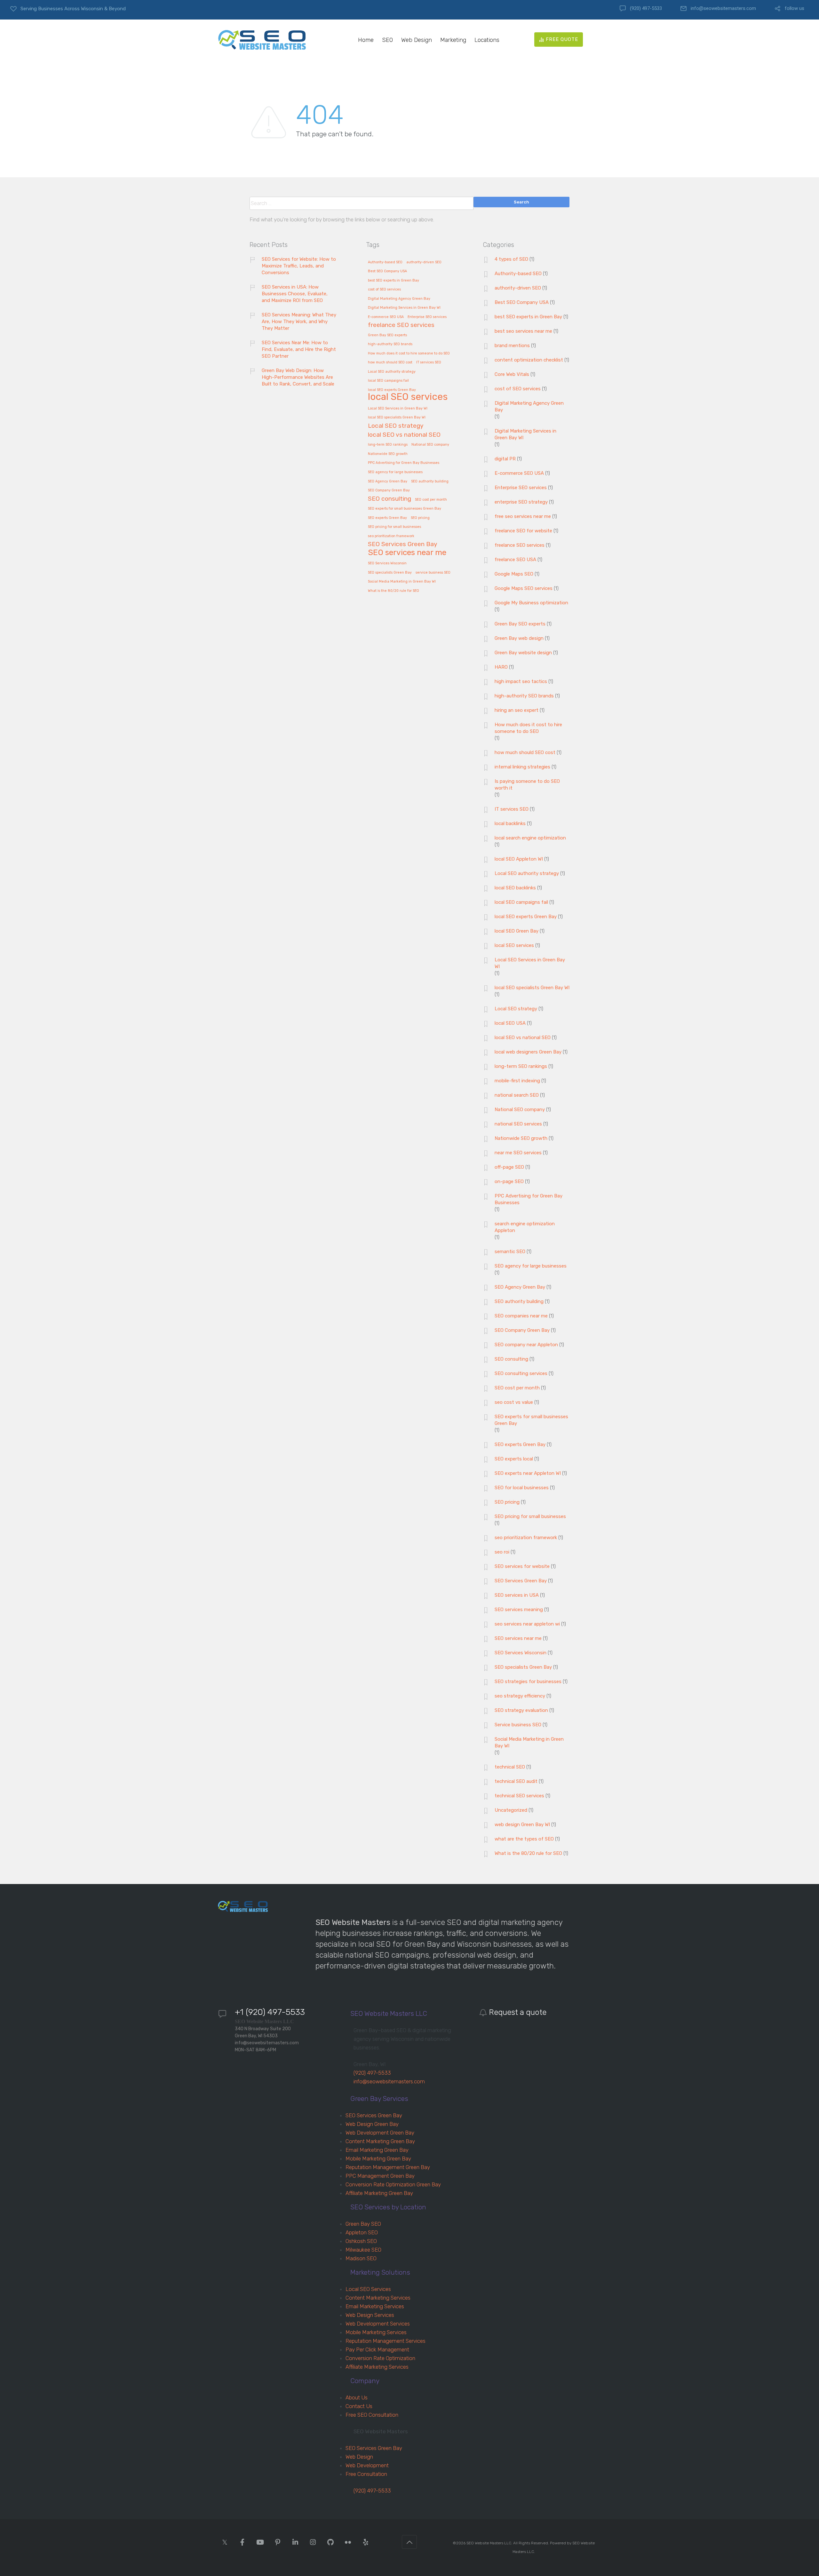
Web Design (417, 40)
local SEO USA (510, 1023)
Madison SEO (361, 2258)
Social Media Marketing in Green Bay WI (402, 582)
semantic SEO (510, 1252)
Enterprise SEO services (427, 317)
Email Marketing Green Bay (377, 2150)
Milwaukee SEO (363, 2250)
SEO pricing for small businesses (394, 527)
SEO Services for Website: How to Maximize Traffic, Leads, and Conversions (299, 266)
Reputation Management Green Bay (388, 2167)
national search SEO (517, 1095)
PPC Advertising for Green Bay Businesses (404, 463)
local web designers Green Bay (528, 1052)
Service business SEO (518, 1725)
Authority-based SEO (385, 262)
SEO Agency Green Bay (388, 481)
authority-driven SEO (424, 262)
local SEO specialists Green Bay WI (397, 417)
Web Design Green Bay (372, 2124)
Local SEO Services (368, 2289)
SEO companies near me (521, 1316)
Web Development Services (378, 2324)
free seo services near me (523, 516)
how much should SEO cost (390, 362)
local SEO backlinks (515, 888)
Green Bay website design (523, 653)
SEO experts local (514, 1459)
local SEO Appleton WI (519, 859)
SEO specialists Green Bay (390, 573)
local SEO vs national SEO (404, 435)
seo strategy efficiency (520, 1696)
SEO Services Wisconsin (387, 563)
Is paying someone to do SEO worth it (527, 785)
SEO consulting (390, 499)
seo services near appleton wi (527, 1624)
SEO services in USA (517, 1595)
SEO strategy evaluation (521, 1710)
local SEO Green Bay (517, 931)
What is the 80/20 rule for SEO (394, 591)
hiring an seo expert (517, 710)
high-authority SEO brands (390, 344)
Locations (487, 40)
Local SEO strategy (396, 426)
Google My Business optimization (531, 603)
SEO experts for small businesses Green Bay (405, 509)
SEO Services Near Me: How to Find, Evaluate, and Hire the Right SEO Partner (299, 349)
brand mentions (512, 346)
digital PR (505, 459)
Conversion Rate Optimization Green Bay (393, 2184)
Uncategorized (511, 1810)
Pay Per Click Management (377, 2349)
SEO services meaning (519, 1610)
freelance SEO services (401, 325)
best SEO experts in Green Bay (394, 281)
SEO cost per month (431, 500)
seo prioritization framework (391, 536)
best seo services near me (523, 331)
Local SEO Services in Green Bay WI (398, 409)
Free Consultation (366, 2474)
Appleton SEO (362, 2232)
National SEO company (430, 445)
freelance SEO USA (515, 560)
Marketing (453, 40)
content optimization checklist (529, 360)
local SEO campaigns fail (388, 381)
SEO (387, 40)
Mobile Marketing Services (376, 2332)
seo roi (502, 1552)
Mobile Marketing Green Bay (378, 2159)
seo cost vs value (514, 1402)
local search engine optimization (530, 838)
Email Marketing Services (375, 2306)
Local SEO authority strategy (392, 372)
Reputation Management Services (386, 2341)
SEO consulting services (521, 1373)
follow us (795, 8)
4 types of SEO (511, 259)
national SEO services (518, 1124)
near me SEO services (518, 1153)
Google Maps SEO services (524, 588)
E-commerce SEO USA (386, 317)
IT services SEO (429, 362)
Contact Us (359, 2406)
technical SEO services (519, 1796)
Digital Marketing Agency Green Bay (399, 299)
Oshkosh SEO (361, 2241)
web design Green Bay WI (522, 1825)
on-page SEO (509, 1181)
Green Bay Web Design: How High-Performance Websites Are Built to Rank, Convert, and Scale (298, 377)
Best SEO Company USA (387, 271)
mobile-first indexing (517, 1081)
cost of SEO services (384, 290)
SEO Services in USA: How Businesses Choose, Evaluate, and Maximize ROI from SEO (295, 294)
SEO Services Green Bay (403, 544)
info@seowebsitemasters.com (723, 8)
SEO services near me (407, 553)
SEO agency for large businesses (395, 472)
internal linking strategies (522, 767)
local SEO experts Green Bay (392, 390)
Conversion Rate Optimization (380, 2358)
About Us (357, 2397)
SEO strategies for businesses (528, 1682)
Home (366, 40)
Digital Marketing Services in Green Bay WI (404, 308)
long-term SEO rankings (388, 445)
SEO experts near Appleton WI (528, 1473)
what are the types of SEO (524, 1839)
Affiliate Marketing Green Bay (379, 2193)
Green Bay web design (519, 638)
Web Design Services (370, 2315)
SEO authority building (430, 481)
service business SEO (433, 573)
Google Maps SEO (514, 574)
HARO (501, 667)
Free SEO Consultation (372, 2415)
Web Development (367, 2465)
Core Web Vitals (512, 374)
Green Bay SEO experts (387, 335)
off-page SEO (509, 1167)
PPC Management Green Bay (380, 2176)
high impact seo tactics (521, 681)
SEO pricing (420, 518)
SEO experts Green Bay (387, 518)
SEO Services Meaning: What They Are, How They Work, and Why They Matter (299, 322)
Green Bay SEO (363, 2224)
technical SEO (510, 1767)
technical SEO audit (516, 1781)
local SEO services (408, 397)
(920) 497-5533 (646, 8)
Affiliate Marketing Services (377, 2367)
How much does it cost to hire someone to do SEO (409, 354)
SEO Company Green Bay (389, 490)
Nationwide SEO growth (388, 454)
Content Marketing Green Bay (380, 2141)
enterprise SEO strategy (521, 502)
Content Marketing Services (378, 2298)
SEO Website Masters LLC (489, 2543)
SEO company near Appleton (526, 1345)
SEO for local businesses (522, 1488)
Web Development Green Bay (380, 2133)
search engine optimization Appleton (525, 1227)
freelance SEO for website (523, 531)
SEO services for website (522, 1566)
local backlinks (510, 823)
